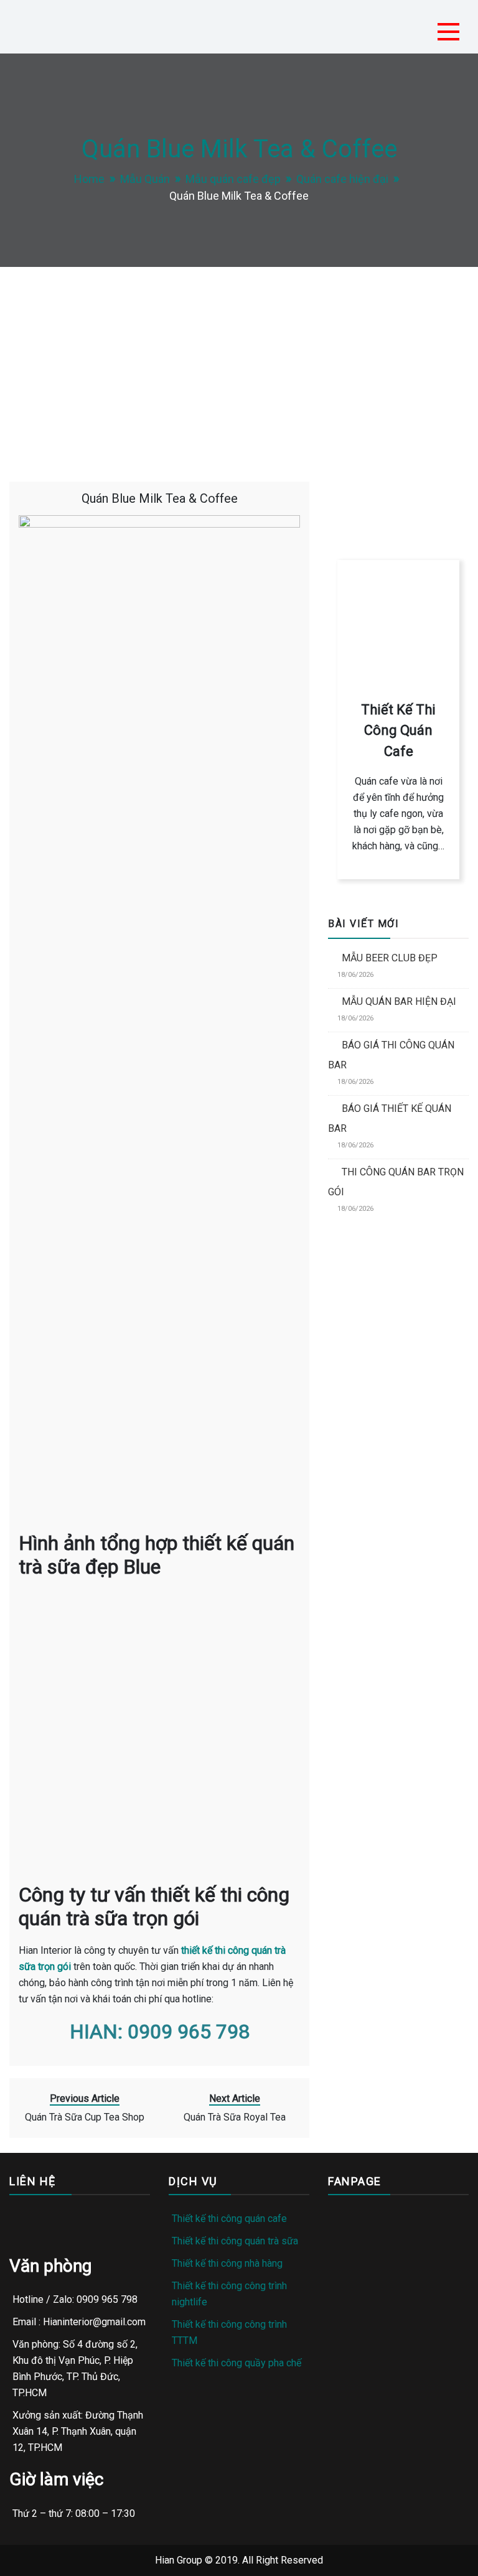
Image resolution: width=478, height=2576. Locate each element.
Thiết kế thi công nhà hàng (227, 2263)
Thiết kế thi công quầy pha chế (237, 2363)
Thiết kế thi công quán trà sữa (235, 2241)
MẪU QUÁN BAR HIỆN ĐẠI (399, 1001)
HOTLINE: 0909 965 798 (397, 468)
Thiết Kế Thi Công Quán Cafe (398, 730)
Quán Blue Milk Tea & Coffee (160, 498)
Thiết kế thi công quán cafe (229, 2219)
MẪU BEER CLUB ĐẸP (390, 958)
